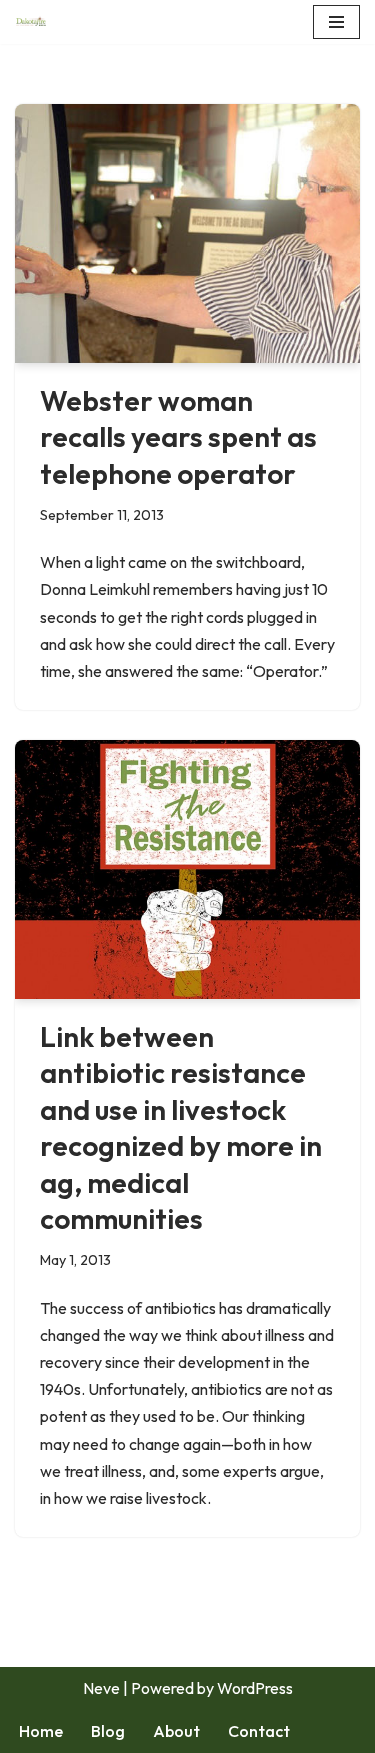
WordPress (255, 1688)
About (176, 1731)
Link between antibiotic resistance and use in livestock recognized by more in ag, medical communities (181, 1127)
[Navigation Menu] (336, 22)
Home (41, 1731)
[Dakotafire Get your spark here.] (31, 22)
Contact (259, 1731)
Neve (101, 1688)
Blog (108, 1731)
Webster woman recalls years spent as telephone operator (178, 437)
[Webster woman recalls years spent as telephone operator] (187, 233)
